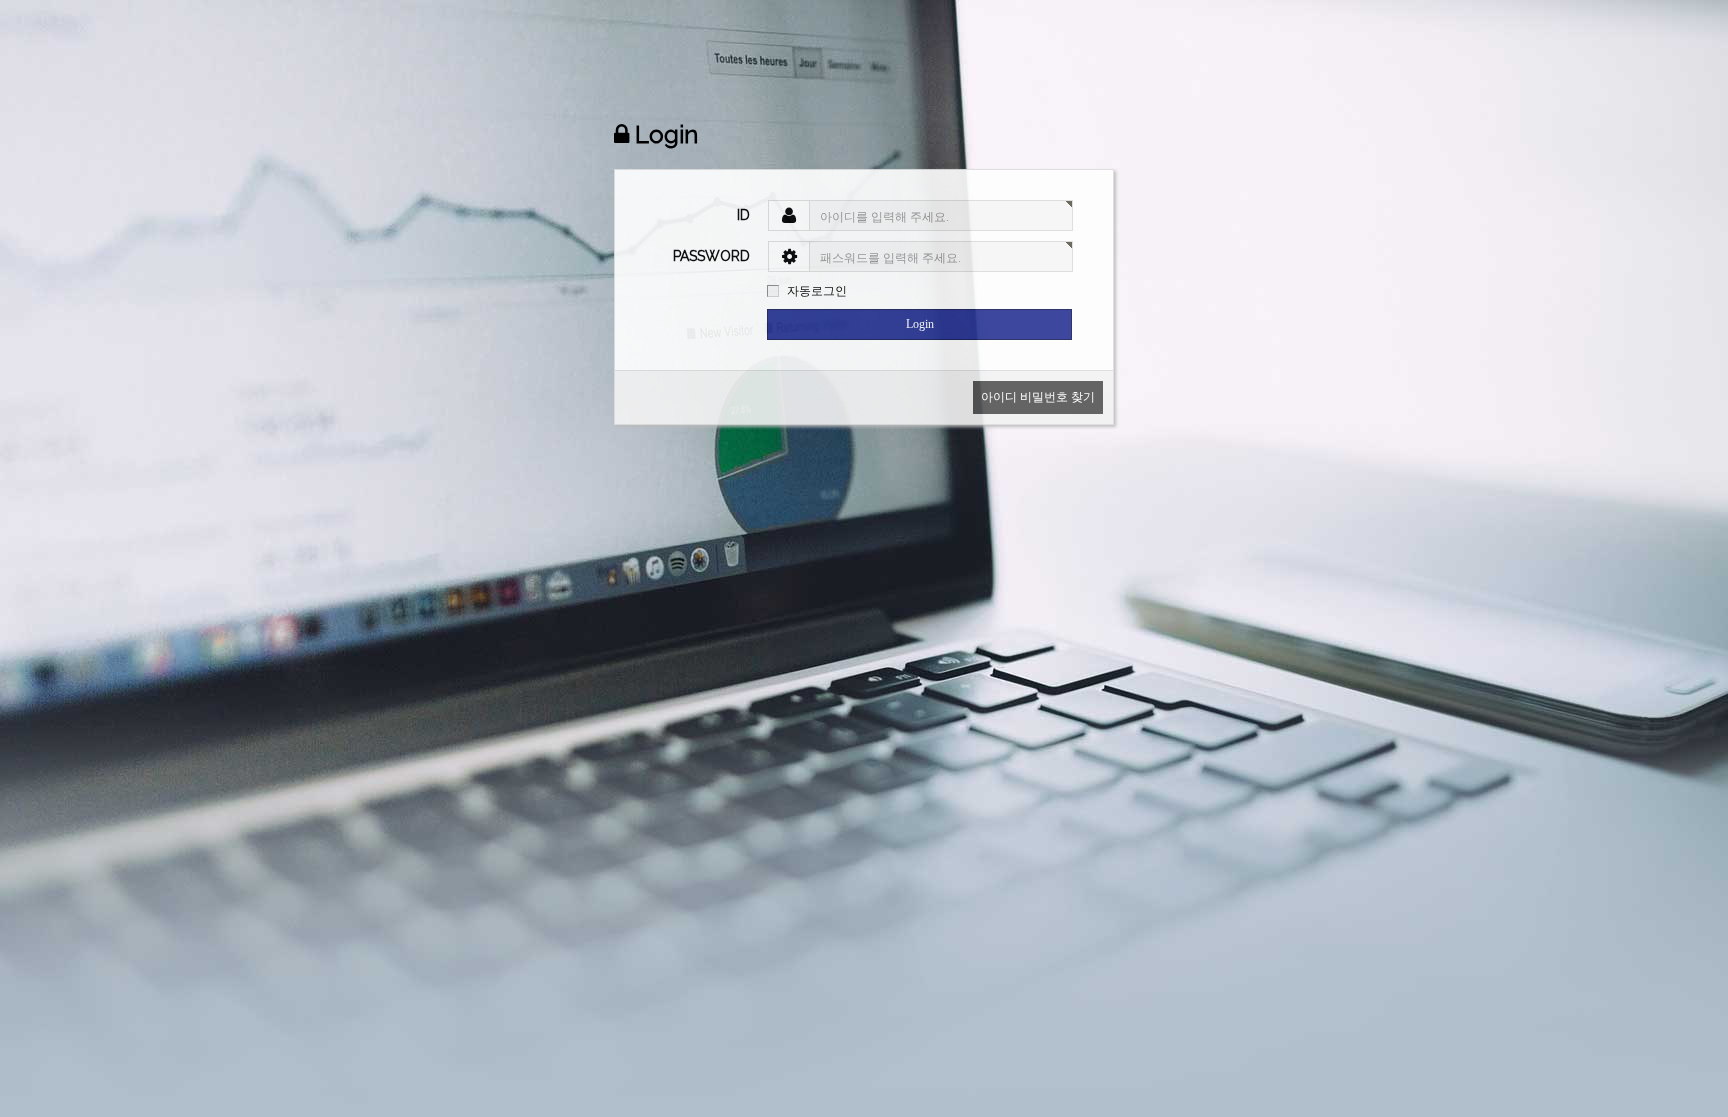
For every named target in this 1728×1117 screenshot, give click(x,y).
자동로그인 (817, 291)
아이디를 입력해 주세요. (884, 217)
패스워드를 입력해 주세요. (890, 258)
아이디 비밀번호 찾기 (1038, 397)
